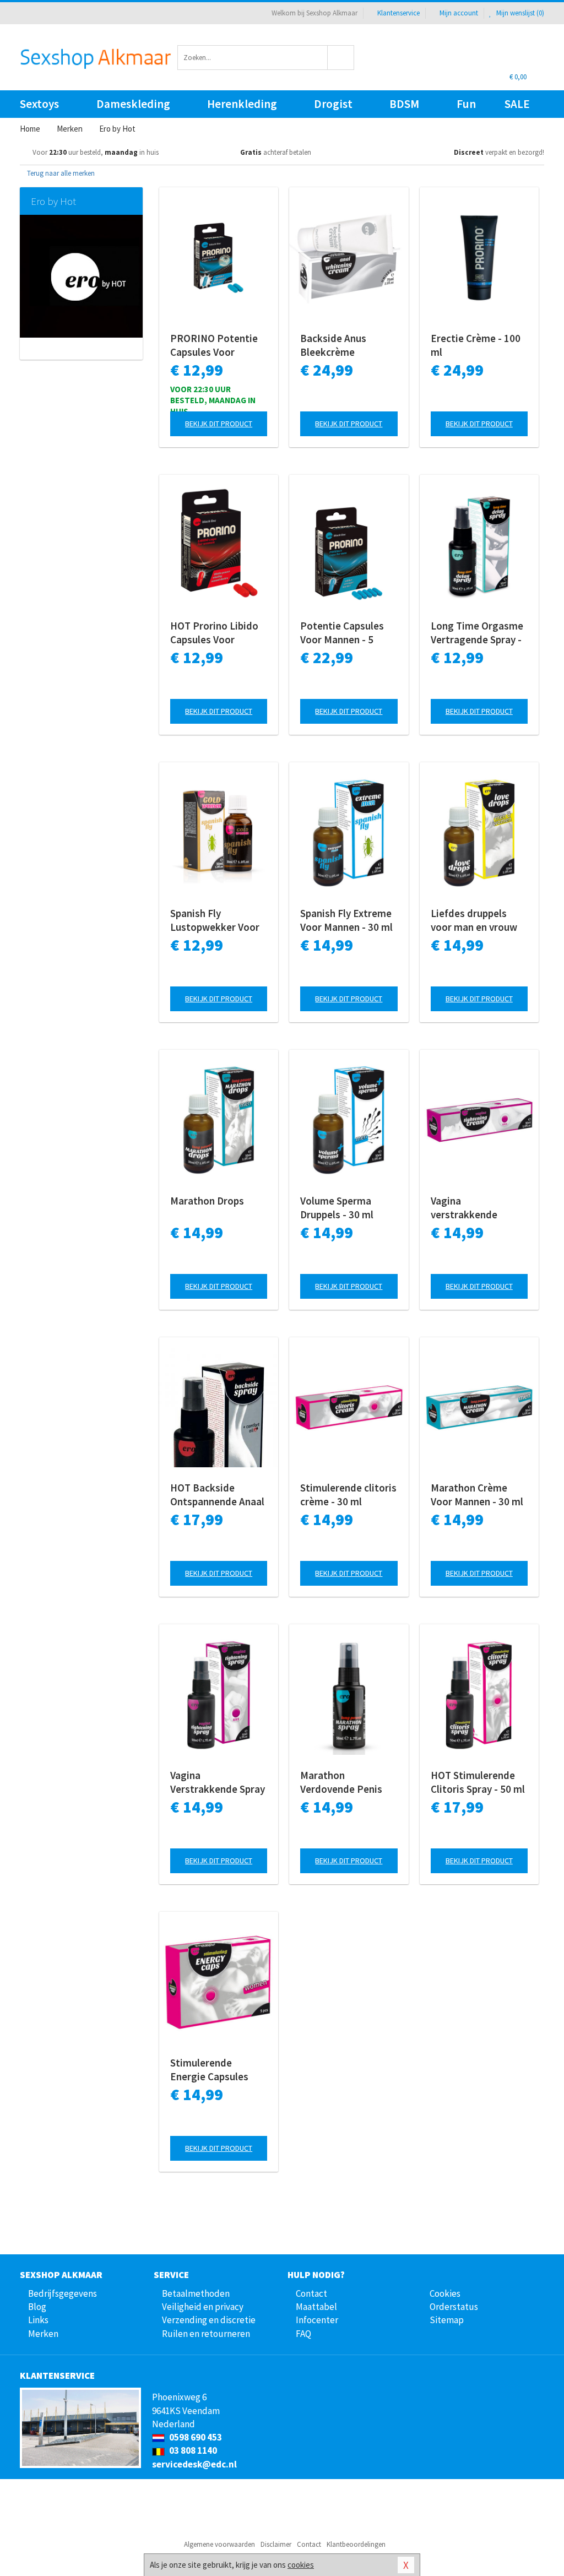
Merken (43, 2334)
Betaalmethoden (196, 2293)
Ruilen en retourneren (206, 2334)
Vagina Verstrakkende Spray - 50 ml (218, 1782)
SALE (517, 104)
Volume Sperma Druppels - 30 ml (337, 1208)
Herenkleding (242, 104)
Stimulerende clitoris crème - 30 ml (348, 1495)
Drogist (333, 104)
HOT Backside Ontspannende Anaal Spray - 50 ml (217, 1495)
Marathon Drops (207, 1201)
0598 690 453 (195, 2437)
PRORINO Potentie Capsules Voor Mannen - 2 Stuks (214, 345)
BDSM (404, 104)
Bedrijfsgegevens (63, 2293)
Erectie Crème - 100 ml (476, 345)
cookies (301, 2565)
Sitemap (447, 2320)
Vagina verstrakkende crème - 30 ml (464, 1208)
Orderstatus (454, 2307)
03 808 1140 (192, 2450)
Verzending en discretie (209, 2320)
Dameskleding (133, 104)
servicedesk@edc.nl (194, 2464)
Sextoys (39, 104)
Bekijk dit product (219, 424)
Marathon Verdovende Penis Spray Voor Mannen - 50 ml (347, 1782)
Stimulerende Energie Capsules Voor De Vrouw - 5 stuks (210, 2070)
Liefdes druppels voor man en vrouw (474, 920)
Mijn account (459, 13)
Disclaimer (276, 2544)
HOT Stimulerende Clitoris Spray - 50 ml (478, 1782)
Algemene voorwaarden (219, 2544)
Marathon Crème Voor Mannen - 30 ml (477, 1495)
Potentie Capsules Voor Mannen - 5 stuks (342, 633)
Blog (37, 2307)
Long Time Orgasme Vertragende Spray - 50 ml (477, 633)
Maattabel (316, 2307)
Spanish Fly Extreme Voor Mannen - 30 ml (346, 920)
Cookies (445, 2293)
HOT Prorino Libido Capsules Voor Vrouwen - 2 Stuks (214, 633)
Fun (466, 104)
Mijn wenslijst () (519, 13)
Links (38, 2320)
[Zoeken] (341, 58)
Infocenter (317, 2320)
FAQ (303, 2334)
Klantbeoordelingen (356, 2544)
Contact (311, 2293)
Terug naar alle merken (60, 173)
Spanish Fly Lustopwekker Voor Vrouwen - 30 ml (215, 920)
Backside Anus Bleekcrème (333, 345)
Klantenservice (398, 13)
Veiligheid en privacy (203, 2307)
